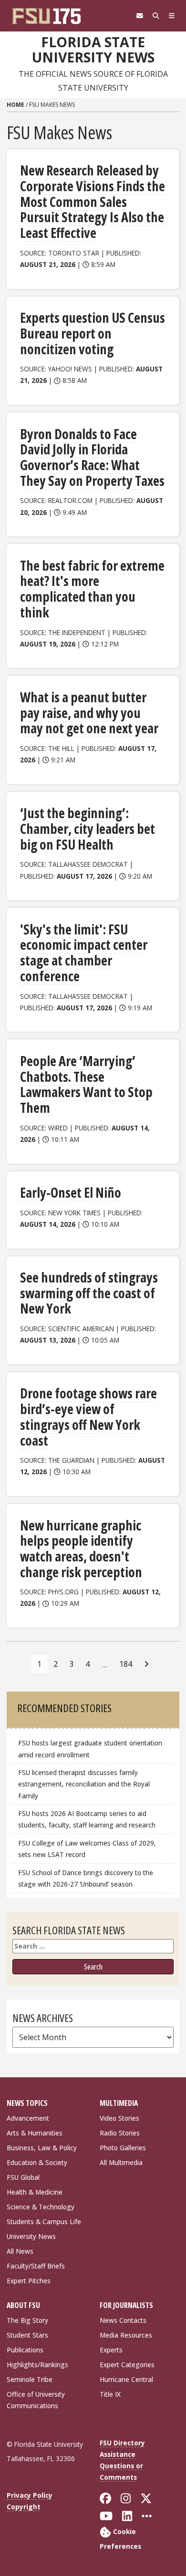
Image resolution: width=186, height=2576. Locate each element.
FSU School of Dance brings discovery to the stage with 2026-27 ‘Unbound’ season (86, 1878)
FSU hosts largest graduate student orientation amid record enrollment (90, 1749)
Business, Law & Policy (42, 2148)
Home (15, 105)
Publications (25, 2350)
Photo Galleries (123, 2148)
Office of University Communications (36, 2400)
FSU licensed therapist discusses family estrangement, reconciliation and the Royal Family (84, 1784)
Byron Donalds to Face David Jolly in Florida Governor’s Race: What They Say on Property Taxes (92, 457)
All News (20, 2251)
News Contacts (123, 2320)
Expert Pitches (29, 2281)
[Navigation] (172, 16)
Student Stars (27, 2335)
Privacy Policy (30, 2495)
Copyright (24, 2507)
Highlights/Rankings (37, 2365)
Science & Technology (41, 2207)
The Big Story (27, 2320)
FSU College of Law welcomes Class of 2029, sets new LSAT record (87, 1849)
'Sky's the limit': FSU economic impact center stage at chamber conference (84, 953)
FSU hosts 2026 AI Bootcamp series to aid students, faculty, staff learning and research (88, 1819)
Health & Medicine (35, 2192)
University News (31, 2236)
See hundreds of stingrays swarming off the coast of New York (89, 1293)
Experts (111, 2350)
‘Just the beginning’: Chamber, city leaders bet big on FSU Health (88, 828)
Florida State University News (93, 50)
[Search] (156, 16)
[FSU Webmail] (140, 16)
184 (126, 1664)
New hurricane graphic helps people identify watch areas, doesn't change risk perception (81, 1549)
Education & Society (37, 2162)
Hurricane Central (126, 2379)
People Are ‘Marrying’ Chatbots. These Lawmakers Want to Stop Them (86, 1084)
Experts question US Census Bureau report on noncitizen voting (93, 333)
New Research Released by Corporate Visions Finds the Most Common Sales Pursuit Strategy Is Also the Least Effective (93, 201)
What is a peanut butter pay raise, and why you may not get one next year (89, 713)
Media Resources (126, 2335)
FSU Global (23, 2177)
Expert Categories (127, 2365)
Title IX (110, 2394)
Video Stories (119, 2118)
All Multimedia (121, 2162)
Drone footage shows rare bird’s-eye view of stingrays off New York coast (88, 1416)
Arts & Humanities (35, 2133)
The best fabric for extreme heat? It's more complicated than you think (92, 589)
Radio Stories (120, 2133)
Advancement (28, 2118)
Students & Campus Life (44, 2222)
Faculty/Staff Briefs (36, 2266)
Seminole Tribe (30, 2379)
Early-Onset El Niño (71, 1192)
